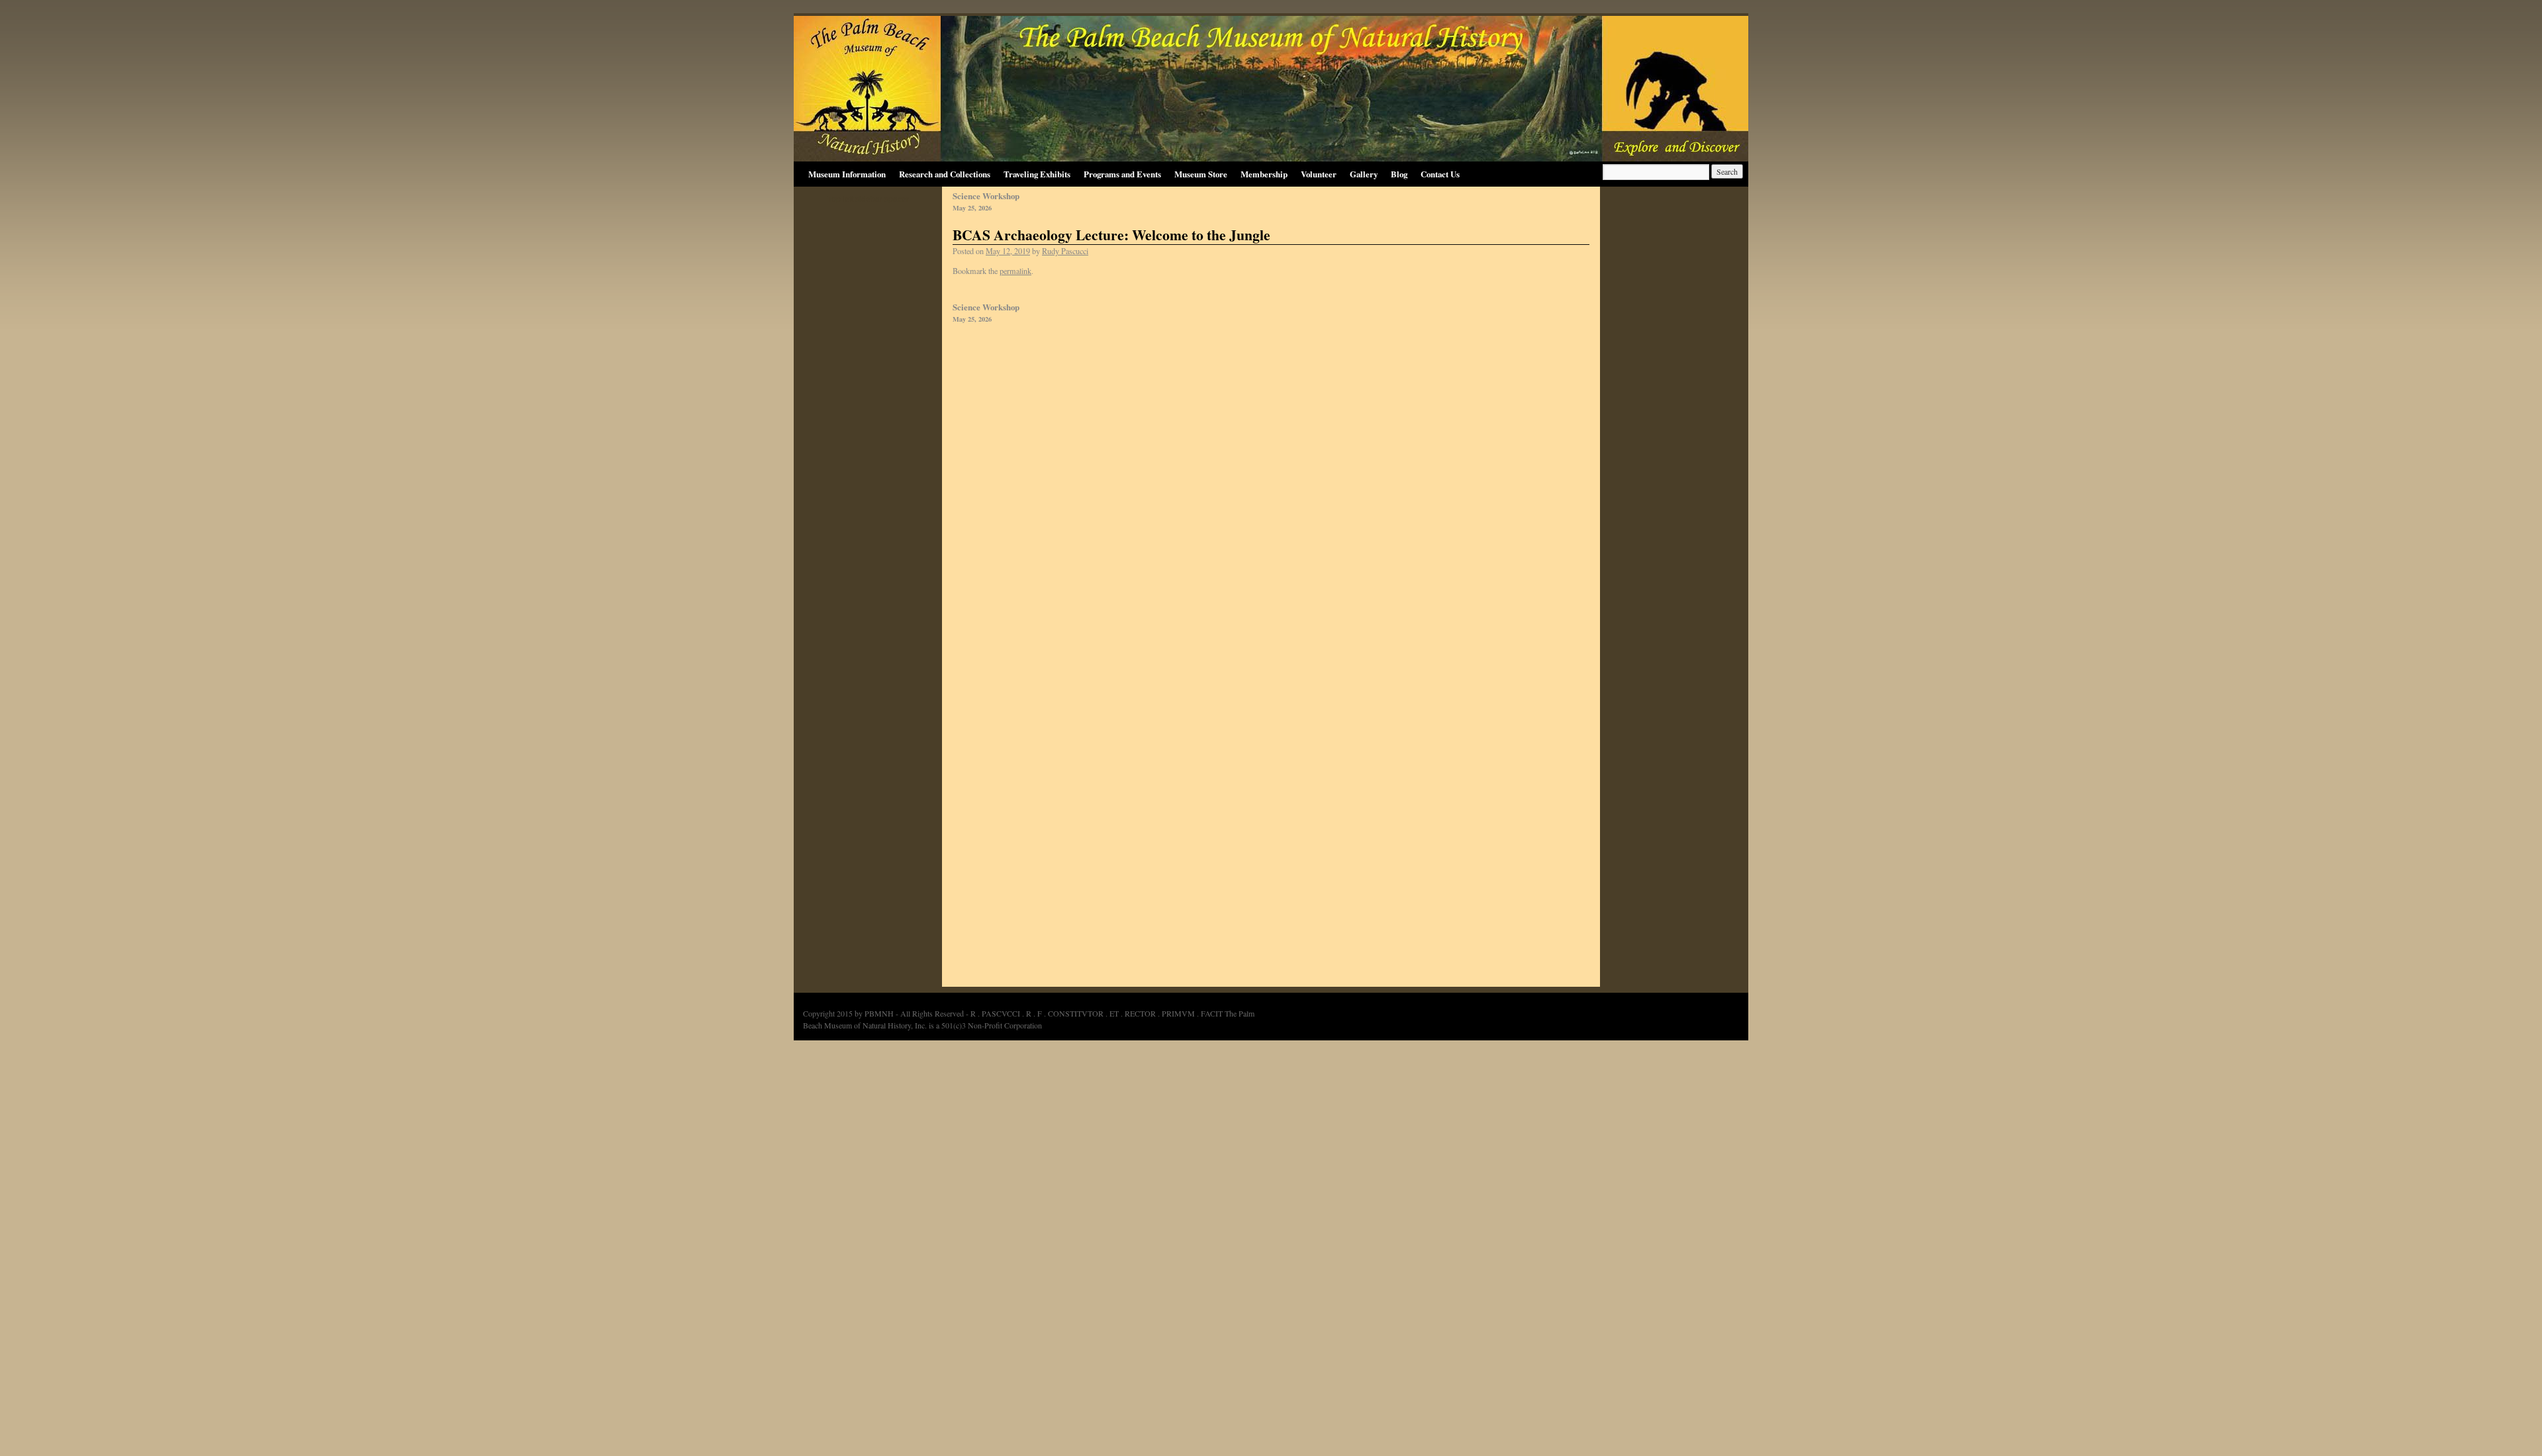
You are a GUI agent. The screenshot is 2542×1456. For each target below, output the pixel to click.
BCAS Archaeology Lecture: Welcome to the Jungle (1111, 235)
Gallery (1364, 174)
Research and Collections (945, 174)
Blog (1399, 174)
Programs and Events (1122, 174)
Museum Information (847, 174)
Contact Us (1440, 174)
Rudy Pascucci (1065, 251)
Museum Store (1201, 174)
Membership (1264, 174)
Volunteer (1319, 174)
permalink (1015, 271)
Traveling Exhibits (1037, 174)
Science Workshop (986, 202)
